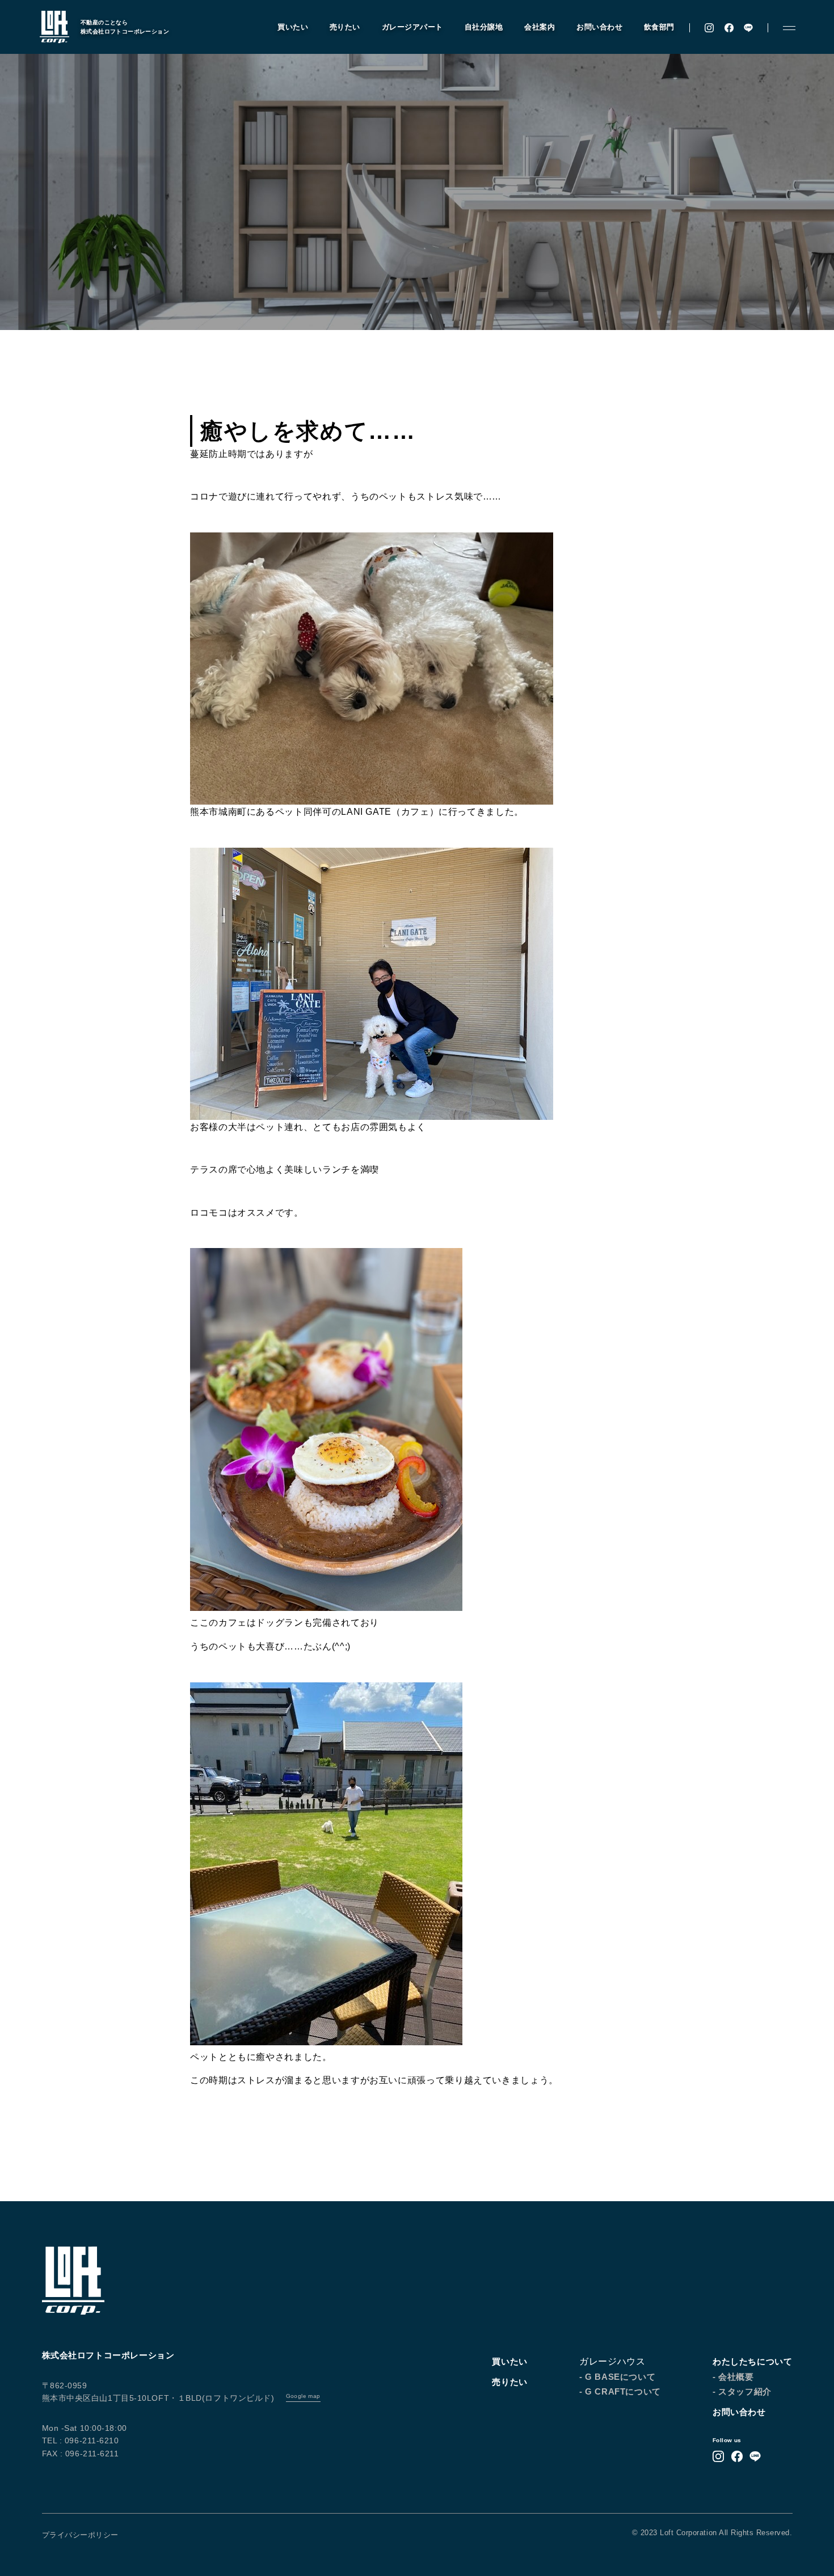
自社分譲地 (484, 27)
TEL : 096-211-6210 (81, 2440)
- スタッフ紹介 (742, 2391)
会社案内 (540, 27)
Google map (303, 2396)
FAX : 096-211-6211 (81, 2454)
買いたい (293, 27)
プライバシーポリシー (80, 2535)
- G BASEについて (617, 2377)
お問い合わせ (599, 27)
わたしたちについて (752, 2361)
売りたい (345, 27)
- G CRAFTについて (620, 2391)
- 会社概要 (733, 2377)
